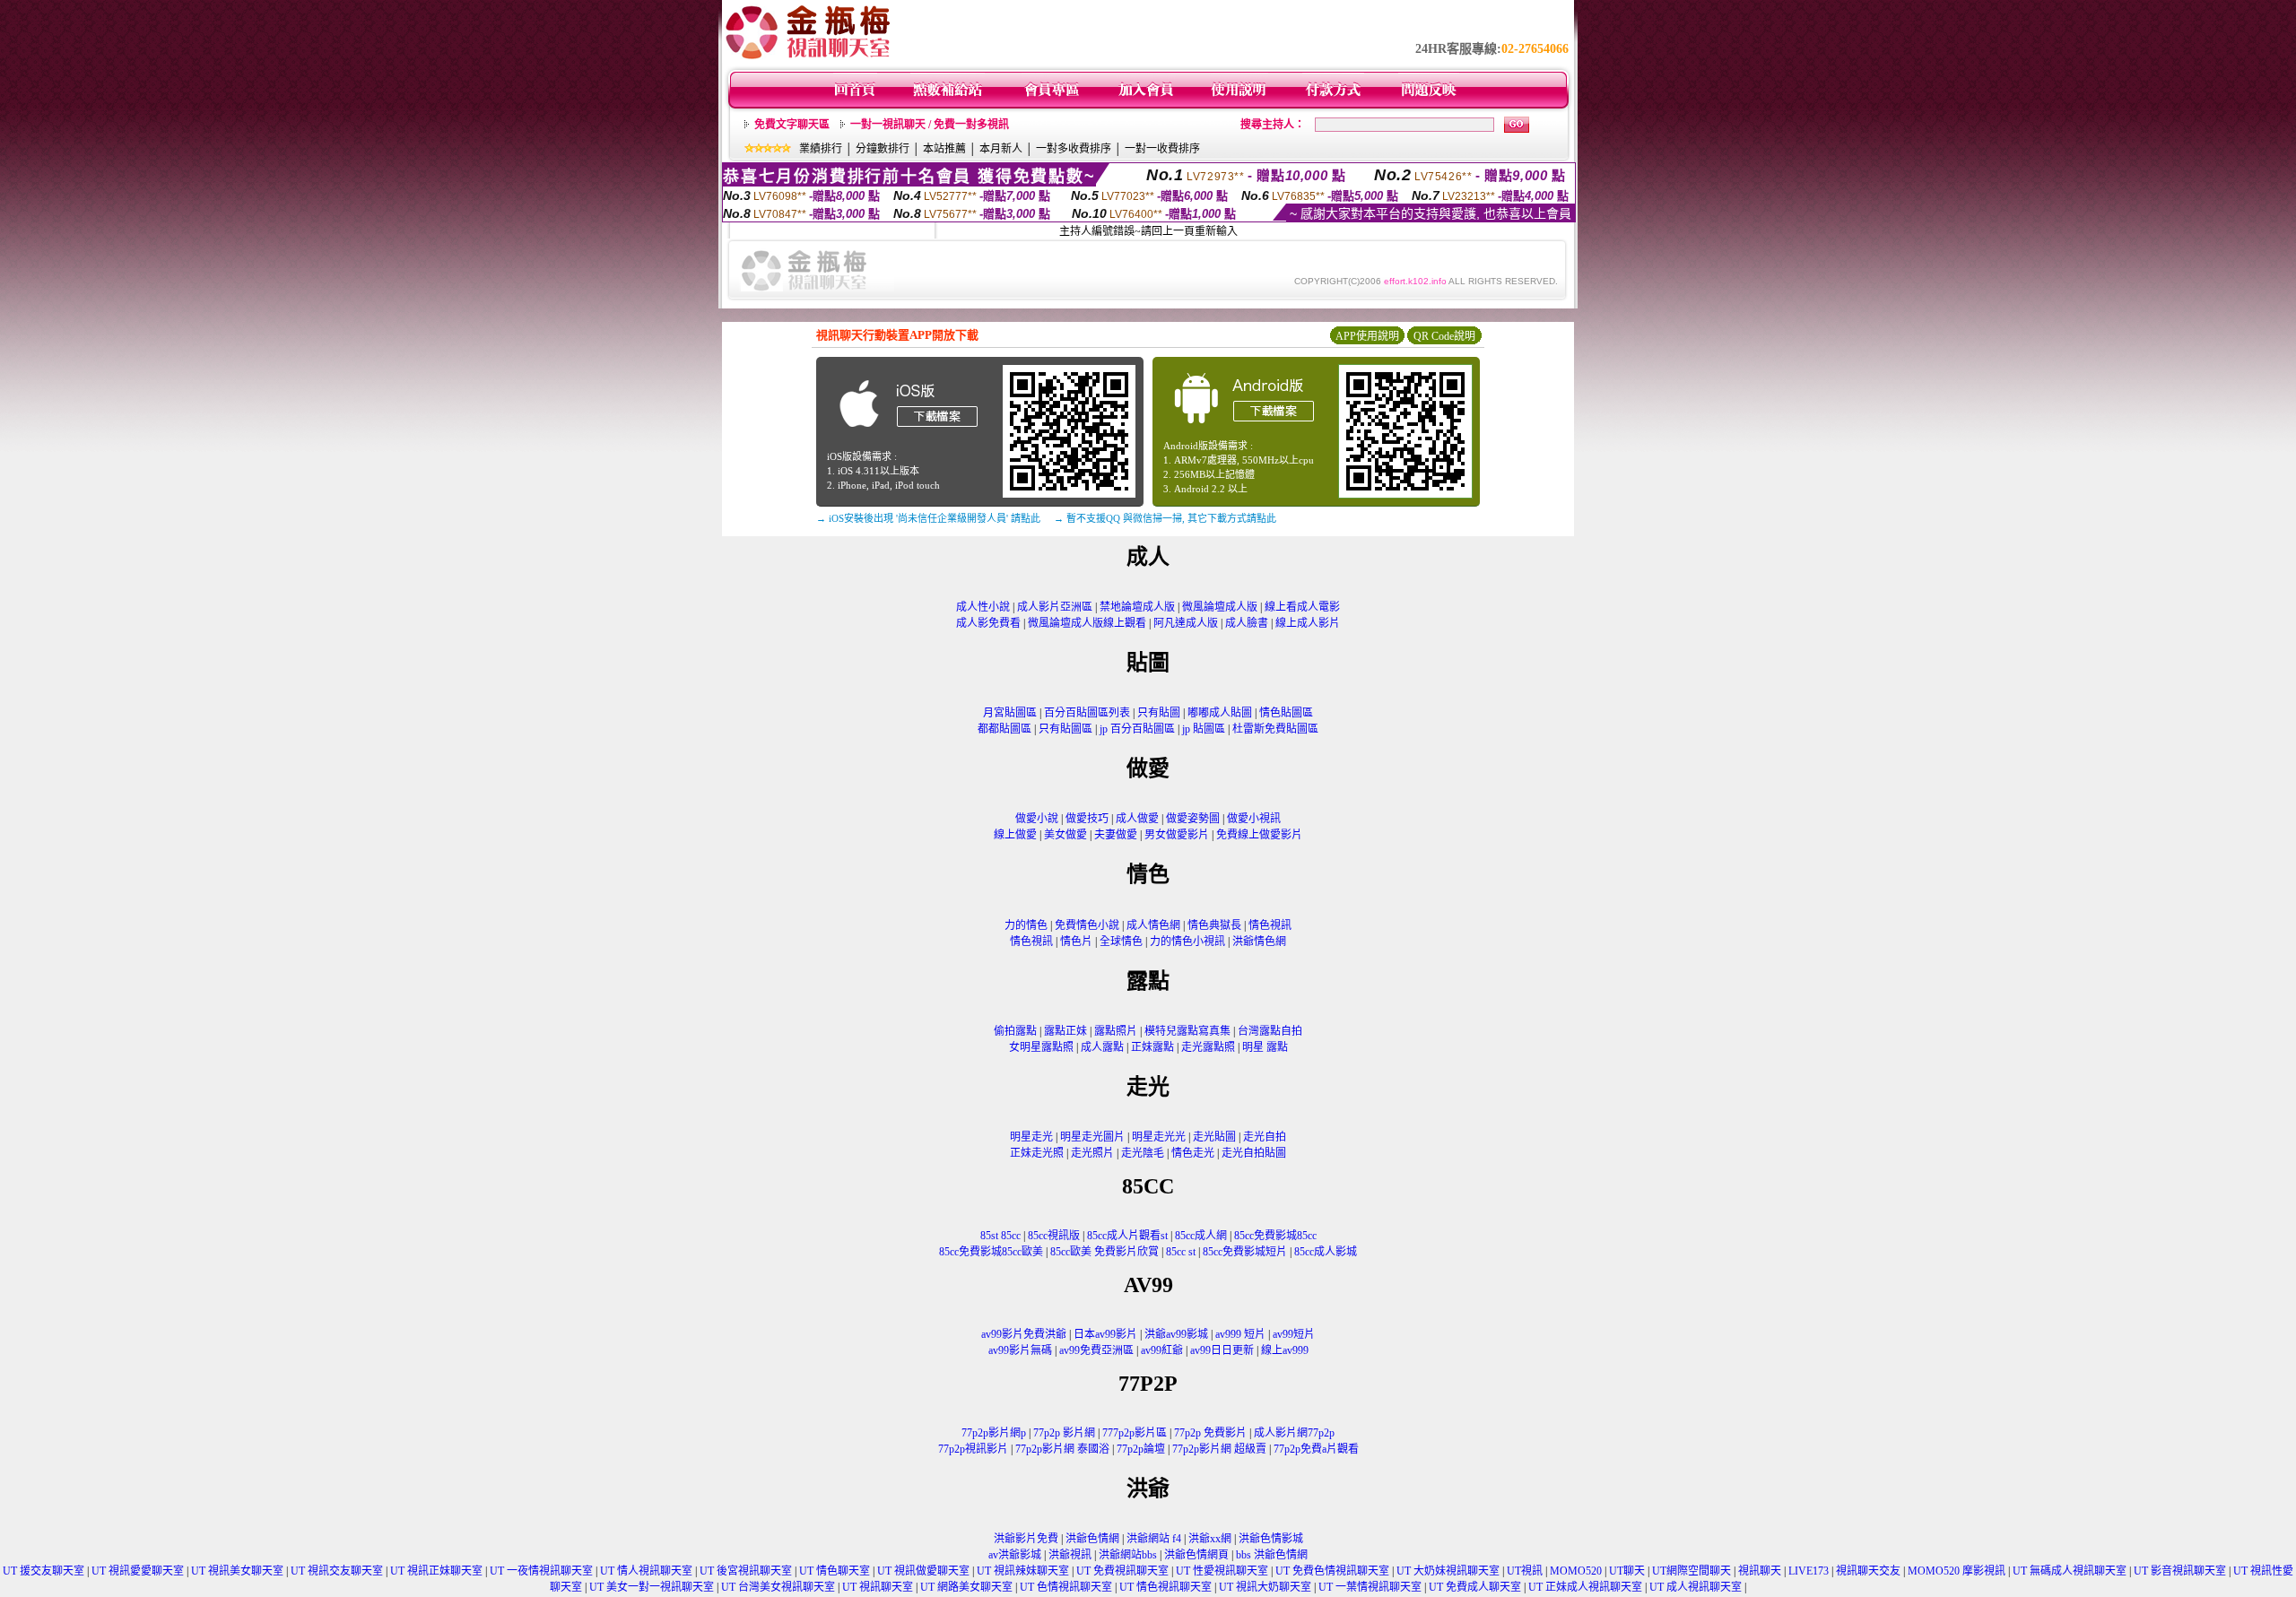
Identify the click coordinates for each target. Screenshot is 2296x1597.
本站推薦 (944, 149)
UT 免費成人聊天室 (1475, 1587)
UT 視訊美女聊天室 (237, 1571)
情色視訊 (1270, 925)
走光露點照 (1208, 1047)
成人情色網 (1153, 925)
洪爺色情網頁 (1196, 1555)
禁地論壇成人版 (1137, 607)
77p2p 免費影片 (1210, 1433)
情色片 (1076, 942)
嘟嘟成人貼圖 (1220, 713)
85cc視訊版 (1054, 1236)
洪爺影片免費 (1026, 1539)
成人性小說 (983, 607)
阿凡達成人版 (1186, 623)
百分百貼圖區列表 (1087, 713)
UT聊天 (1627, 1571)
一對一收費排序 (1162, 149)
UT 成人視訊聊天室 (1696, 1587)
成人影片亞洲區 (1055, 607)
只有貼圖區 (1065, 729)
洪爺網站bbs (1128, 1555)
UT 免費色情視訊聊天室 (1332, 1571)
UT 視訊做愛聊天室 (923, 1571)
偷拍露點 (1015, 1031)
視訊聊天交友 (1868, 1571)
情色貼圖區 (1286, 713)
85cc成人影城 (1326, 1252)
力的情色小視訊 (1187, 942)
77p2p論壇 (1141, 1449)
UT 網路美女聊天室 (966, 1587)
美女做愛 (1065, 835)
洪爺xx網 (1210, 1539)
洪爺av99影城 (1176, 1334)
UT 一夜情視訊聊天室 (541, 1571)
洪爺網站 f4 (1154, 1539)
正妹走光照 (1037, 1153)
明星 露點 (1265, 1047)
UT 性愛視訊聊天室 (1222, 1571)
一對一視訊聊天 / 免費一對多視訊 (930, 125)
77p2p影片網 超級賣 (1219, 1449)
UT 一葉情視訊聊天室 (1370, 1587)
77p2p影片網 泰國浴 (1062, 1449)
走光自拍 (1265, 1137)
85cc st (1181, 1252)
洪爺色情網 (1092, 1539)
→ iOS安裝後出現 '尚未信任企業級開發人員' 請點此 (928, 518)
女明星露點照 (1041, 1047)
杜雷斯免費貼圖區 (1275, 729)
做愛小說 (1037, 819)
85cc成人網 (1201, 1236)
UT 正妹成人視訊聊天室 (1585, 1587)
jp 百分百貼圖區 (1137, 729)
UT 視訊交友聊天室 (337, 1571)
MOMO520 (1576, 1571)
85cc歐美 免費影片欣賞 (1105, 1252)
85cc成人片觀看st (1127, 1236)
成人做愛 (1137, 819)
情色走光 (1193, 1153)
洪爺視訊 (1070, 1555)
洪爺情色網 (1259, 942)
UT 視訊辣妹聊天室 (1023, 1571)
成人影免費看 (988, 623)
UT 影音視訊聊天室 (2180, 1571)
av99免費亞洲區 (1096, 1350)
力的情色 (1026, 925)
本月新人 (1001, 149)
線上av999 (1285, 1350)
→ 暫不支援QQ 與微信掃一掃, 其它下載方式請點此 (1165, 518)
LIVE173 (1809, 1571)
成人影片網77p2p (1294, 1433)
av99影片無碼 (1020, 1350)
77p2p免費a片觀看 (1316, 1449)
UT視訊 (1525, 1571)
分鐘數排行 (883, 149)
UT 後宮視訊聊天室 (746, 1571)
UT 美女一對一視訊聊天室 (652, 1587)
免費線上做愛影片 (1259, 835)
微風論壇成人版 (1220, 607)
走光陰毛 (1143, 1153)
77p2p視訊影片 (973, 1449)
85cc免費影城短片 (1245, 1252)
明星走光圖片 (1092, 1137)
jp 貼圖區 (1204, 729)
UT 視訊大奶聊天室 (1265, 1587)
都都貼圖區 (1004, 729)
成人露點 (1102, 1047)
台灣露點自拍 (1270, 1031)
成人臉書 (1247, 623)
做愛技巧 (1087, 819)
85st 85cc (1000, 1236)
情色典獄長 (1214, 925)
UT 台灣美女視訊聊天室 (778, 1587)
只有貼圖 (1159, 713)
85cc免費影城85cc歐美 (991, 1252)
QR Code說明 (1444, 336)
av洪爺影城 (1015, 1555)
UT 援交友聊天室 (43, 1571)
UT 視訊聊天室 (878, 1587)
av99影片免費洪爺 (1024, 1334)
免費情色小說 (1087, 925)
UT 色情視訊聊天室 (1066, 1587)
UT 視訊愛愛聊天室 (138, 1571)
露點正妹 (1065, 1031)
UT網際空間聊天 (1692, 1571)
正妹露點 (1152, 1047)
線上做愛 (1015, 835)
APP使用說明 (1367, 336)
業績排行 (821, 149)
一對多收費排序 (1074, 149)
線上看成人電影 (1302, 607)
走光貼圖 (1214, 1137)
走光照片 (1092, 1153)
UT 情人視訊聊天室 (646, 1571)
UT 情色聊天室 (835, 1571)
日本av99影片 (1105, 1334)
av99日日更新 (1222, 1350)
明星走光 (1031, 1137)
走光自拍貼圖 (1254, 1153)
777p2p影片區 (1135, 1433)
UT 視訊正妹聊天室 (436, 1571)
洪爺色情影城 (1271, 1539)
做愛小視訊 (1254, 819)
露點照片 (1116, 1031)
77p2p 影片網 (1064, 1433)
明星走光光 (1159, 1137)
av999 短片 (1240, 1334)
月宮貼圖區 (1010, 713)
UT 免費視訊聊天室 (1122, 1571)
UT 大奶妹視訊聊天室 (1448, 1571)
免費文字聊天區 (792, 125)
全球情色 (1121, 942)
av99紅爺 (1162, 1350)
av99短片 (1294, 1334)
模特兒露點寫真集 (1187, 1031)
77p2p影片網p (994, 1433)
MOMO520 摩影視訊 (1957, 1571)
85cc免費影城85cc (1275, 1236)
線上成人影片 (1308, 623)
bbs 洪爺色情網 (1272, 1555)
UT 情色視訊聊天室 (1165, 1587)
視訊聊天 (1760, 1571)
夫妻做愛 (1116, 835)
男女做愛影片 (1177, 835)
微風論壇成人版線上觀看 (1087, 623)
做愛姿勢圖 (1193, 819)
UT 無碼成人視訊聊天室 (2070, 1571)
